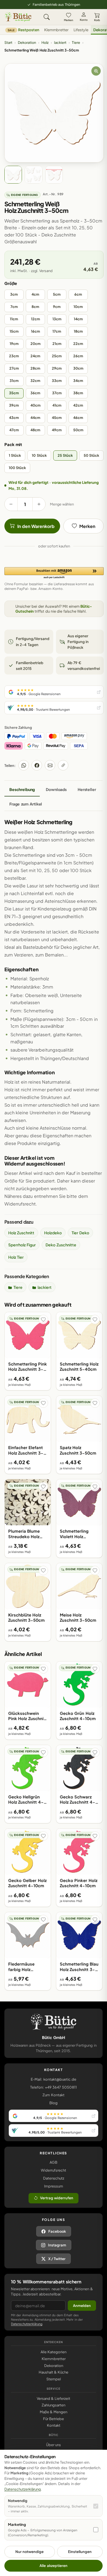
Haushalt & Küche (54, 2372)
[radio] (14, 295)
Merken (69, 20)
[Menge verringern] (11, 504)
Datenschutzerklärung (27, 2324)
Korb (97, 20)
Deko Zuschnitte (61, 1245)
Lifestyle (81, 30)
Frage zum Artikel (26, 804)
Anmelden (82, 2306)
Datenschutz (54, 2178)
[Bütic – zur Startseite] (18, 17)
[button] (54, 573)
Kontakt (54, 2425)
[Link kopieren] (63, 765)
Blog (54, 2103)
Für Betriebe (54, 2419)
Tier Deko (80, 1233)
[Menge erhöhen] (39, 504)
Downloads (56, 789)
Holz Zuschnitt (21, 1233)
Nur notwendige (29, 2552)
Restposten (23, 30)
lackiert (60, 42)
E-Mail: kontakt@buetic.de (53, 2079)
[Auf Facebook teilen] (37, 765)
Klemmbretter (56, 30)
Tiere (76, 42)
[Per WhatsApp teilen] (24, 765)
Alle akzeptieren (53, 2566)
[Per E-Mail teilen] (50, 765)
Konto (84, 20)
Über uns (54, 2445)
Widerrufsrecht (54, 2170)
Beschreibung (22, 789)
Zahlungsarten (54, 2405)
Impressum (54, 2186)
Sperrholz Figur (22, 1245)
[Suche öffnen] (47, 17)
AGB (54, 2162)
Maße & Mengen (54, 2412)
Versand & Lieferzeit (54, 2398)
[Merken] (43, 1320)
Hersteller (87, 789)
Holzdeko (53, 1233)
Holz (45, 42)
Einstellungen (80, 2552)
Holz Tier (16, 1257)
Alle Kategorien (54, 2352)
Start (8, 42)
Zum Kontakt (53, 2095)
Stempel (54, 2379)
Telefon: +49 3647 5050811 (53, 2087)
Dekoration (27, 42)
